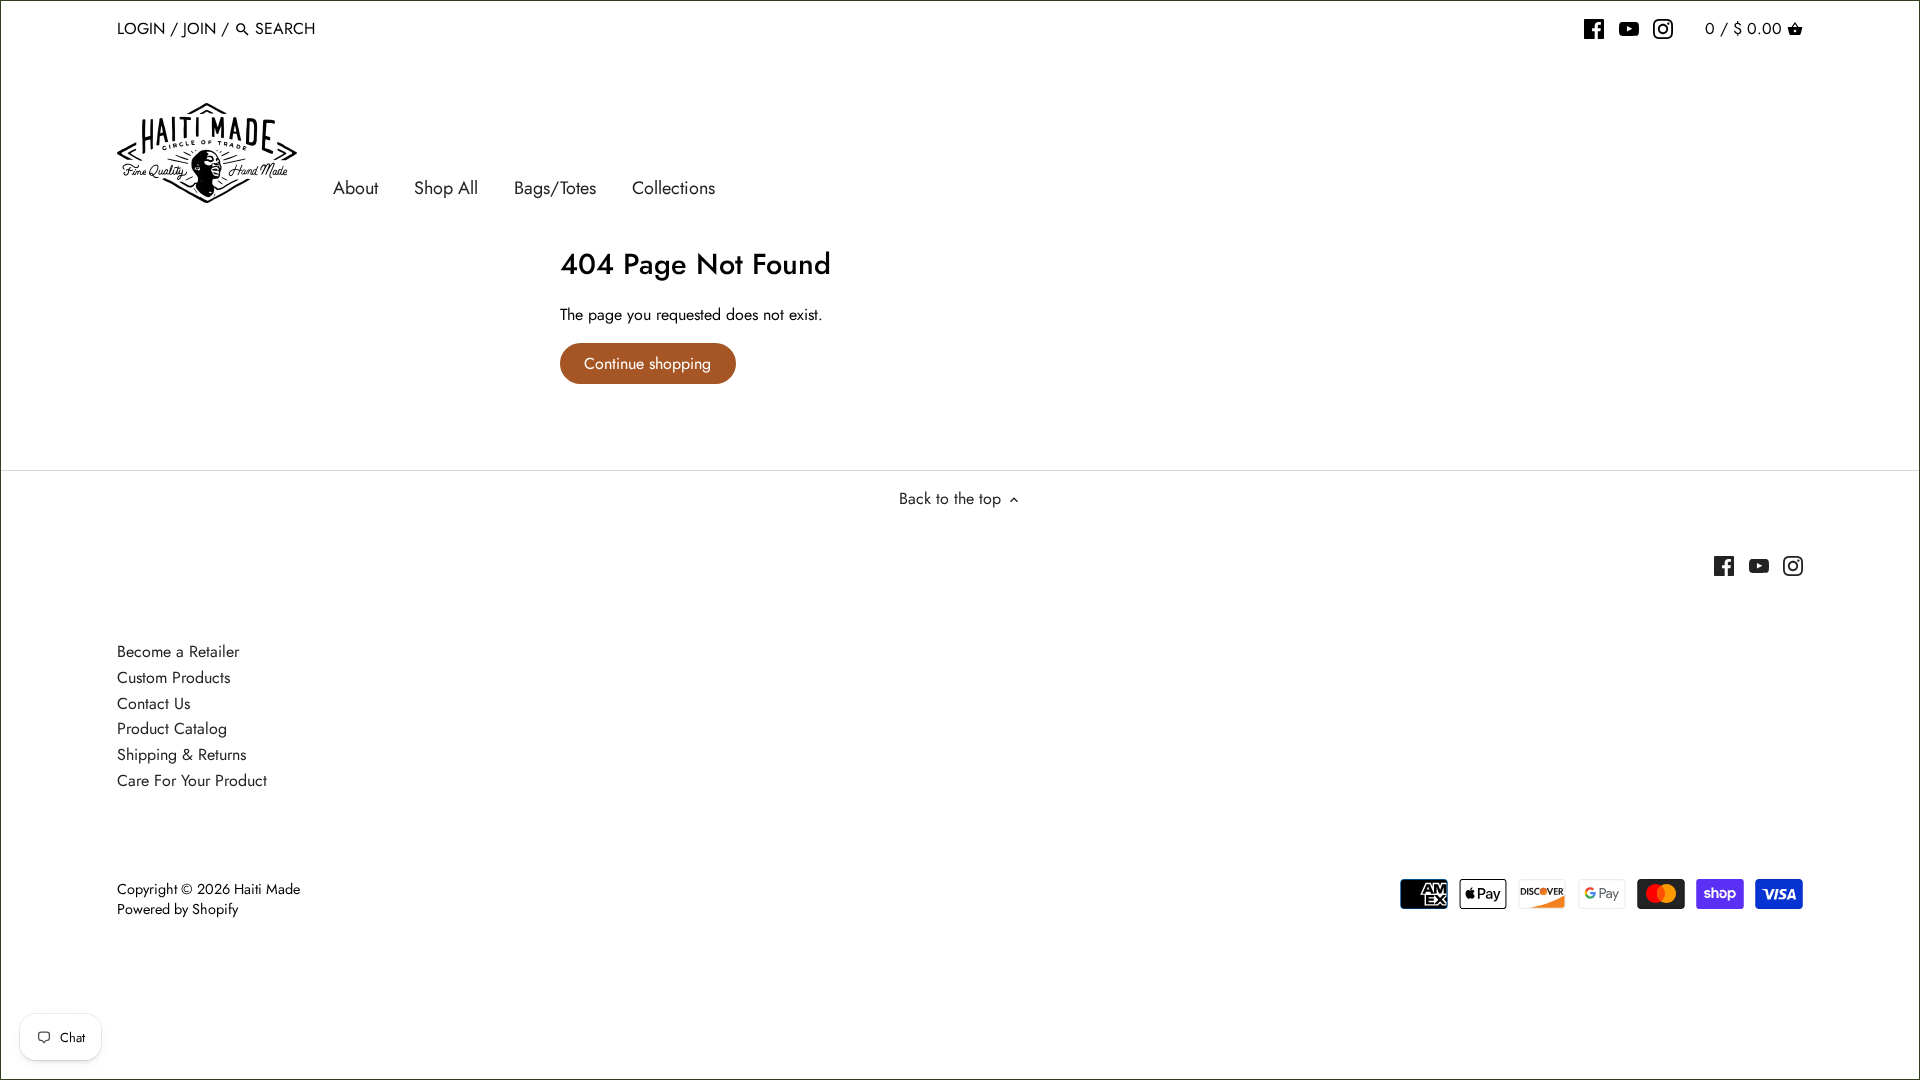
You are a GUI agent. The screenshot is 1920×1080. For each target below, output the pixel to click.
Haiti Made (267, 889)
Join (199, 28)
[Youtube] (1629, 28)
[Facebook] (1594, 28)
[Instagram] (1663, 28)
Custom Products (173, 677)
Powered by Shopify (177, 909)
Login (141, 28)
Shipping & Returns (181, 754)
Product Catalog (172, 728)
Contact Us (153, 703)
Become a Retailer (178, 651)
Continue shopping (647, 363)
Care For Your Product (192, 780)
